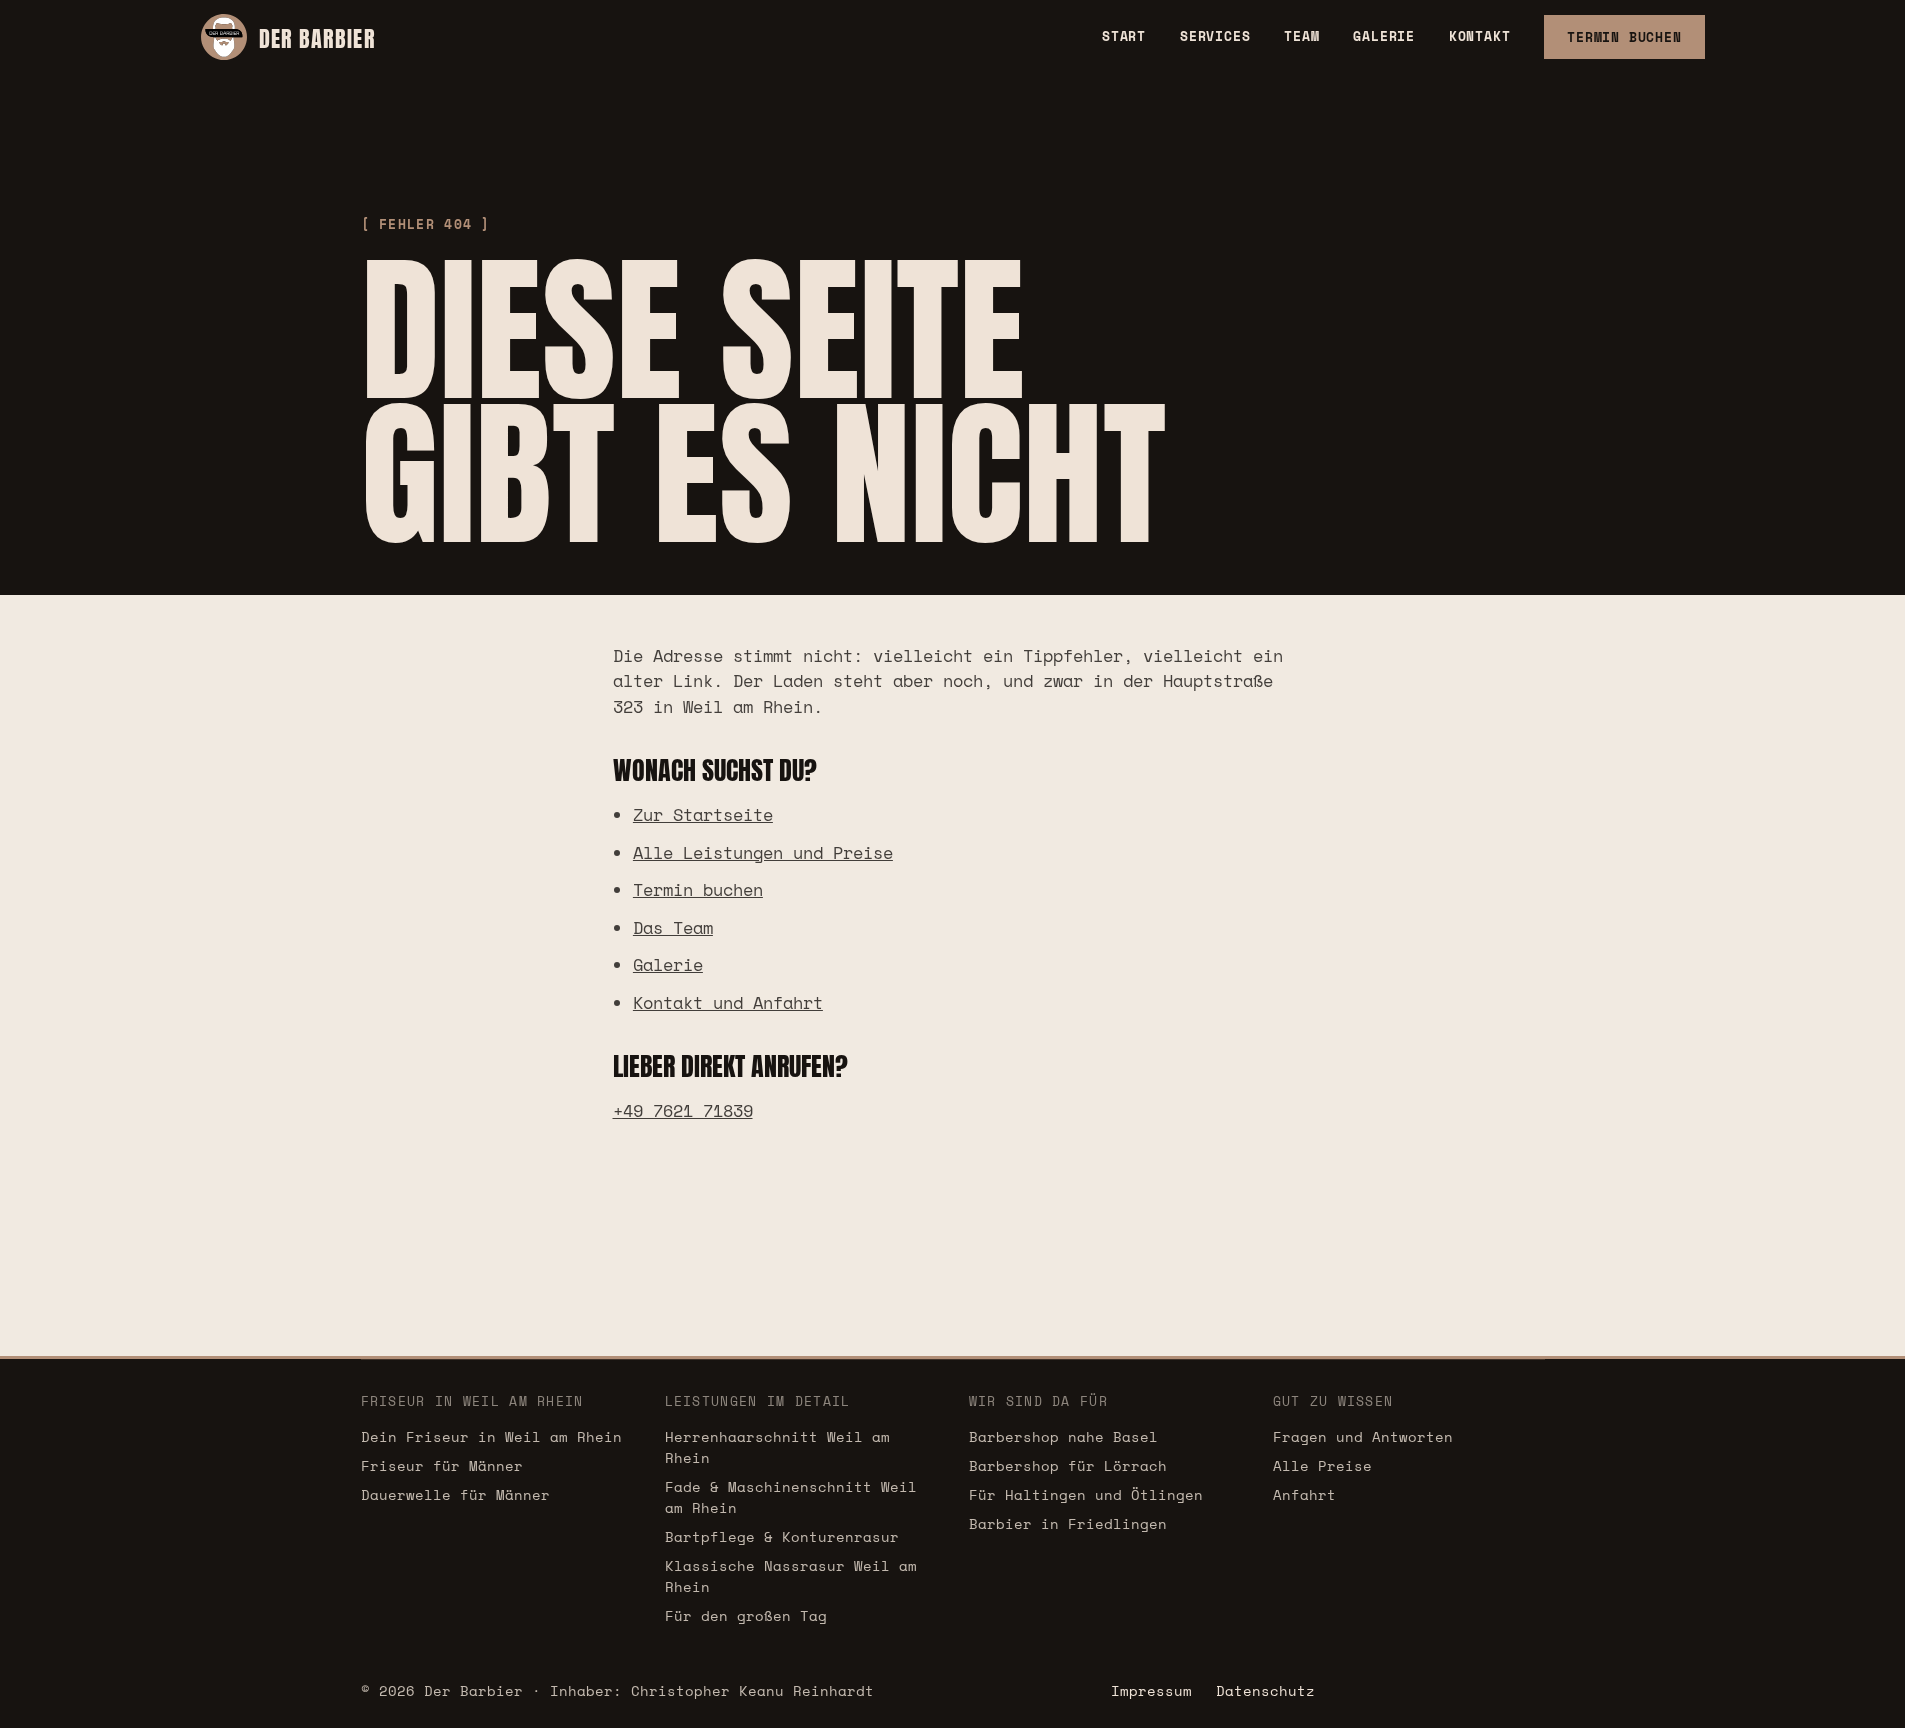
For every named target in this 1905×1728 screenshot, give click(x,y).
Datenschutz (1265, 1690)
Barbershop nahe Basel (1063, 1436)
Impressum (1151, 1690)
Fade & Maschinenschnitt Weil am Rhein (791, 1497)
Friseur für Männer (442, 1465)
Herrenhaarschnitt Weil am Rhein (777, 1447)
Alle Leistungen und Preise (763, 852)
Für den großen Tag (746, 1615)
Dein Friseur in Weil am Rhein (491, 1436)
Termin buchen (698, 889)
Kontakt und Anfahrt (728, 1002)
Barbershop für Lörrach (1068, 1465)
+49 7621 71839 (683, 1110)
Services (1215, 36)
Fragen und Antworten (1363, 1436)
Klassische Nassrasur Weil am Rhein (791, 1576)
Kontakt (1479, 36)
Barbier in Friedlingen (1068, 1523)
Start (1124, 36)
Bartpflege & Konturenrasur (782, 1536)
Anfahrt (1304, 1494)
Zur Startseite (703, 814)
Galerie (1383, 36)
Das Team (673, 927)
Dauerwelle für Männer (455, 1494)
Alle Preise (1322, 1465)
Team (1301, 36)
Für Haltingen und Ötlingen (1086, 1494)
